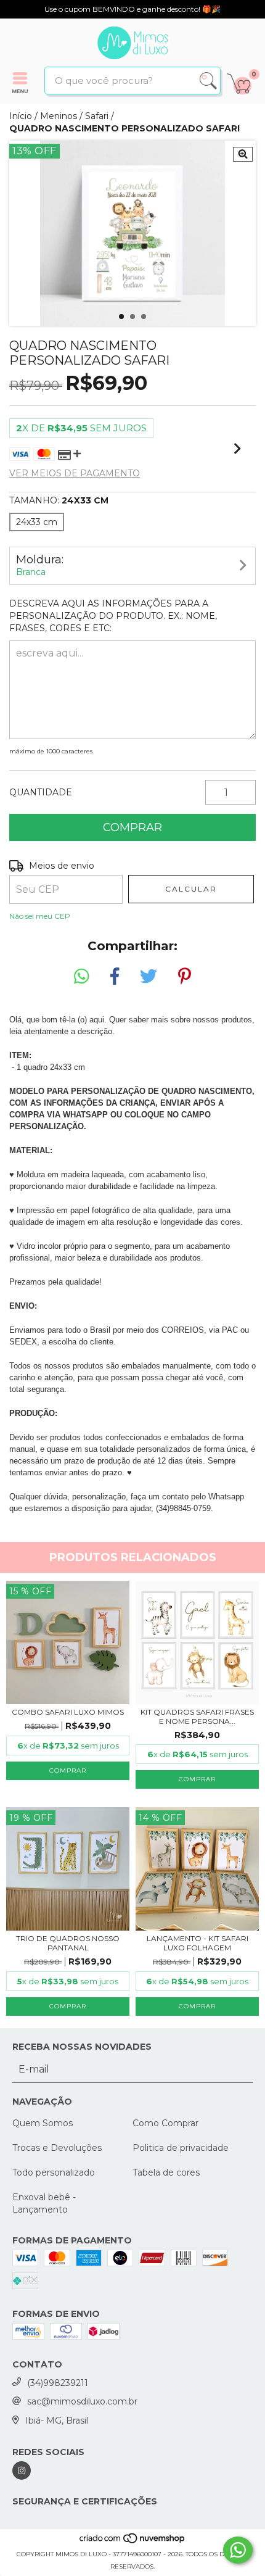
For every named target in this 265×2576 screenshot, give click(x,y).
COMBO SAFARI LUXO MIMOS (68, 1712)
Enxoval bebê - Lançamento (44, 2203)
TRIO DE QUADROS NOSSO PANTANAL (68, 1943)
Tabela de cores (166, 2172)
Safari (97, 116)
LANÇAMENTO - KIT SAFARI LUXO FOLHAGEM (198, 1943)
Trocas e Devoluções (57, 2148)
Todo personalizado (54, 2172)
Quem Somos (43, 2123)
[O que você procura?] (208, 81)
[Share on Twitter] (149, 977)
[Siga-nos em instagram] (22, 2470)
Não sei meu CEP (40, 916)
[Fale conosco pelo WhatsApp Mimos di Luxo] (238, 2550)
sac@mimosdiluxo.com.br (82, 2401)
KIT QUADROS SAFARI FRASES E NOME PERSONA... (197, 1717)
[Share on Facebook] (115, 977)
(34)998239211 (58, 2383)
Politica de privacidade (181, 2148)
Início (21, 116)
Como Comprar (165, 2123)
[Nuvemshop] (133, 2542)
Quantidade (41, 792)
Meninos (59, 116)
